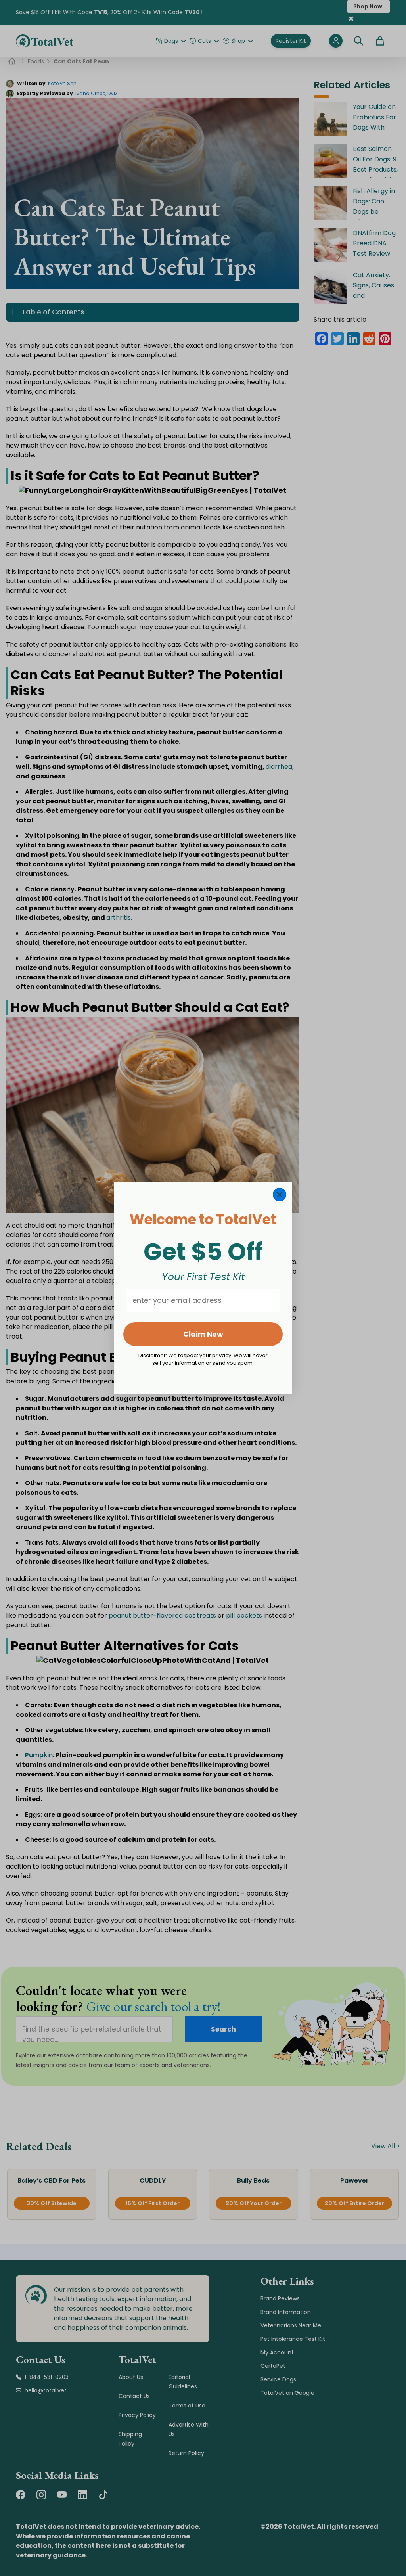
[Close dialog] (280, 1195)
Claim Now (203, 1334)
